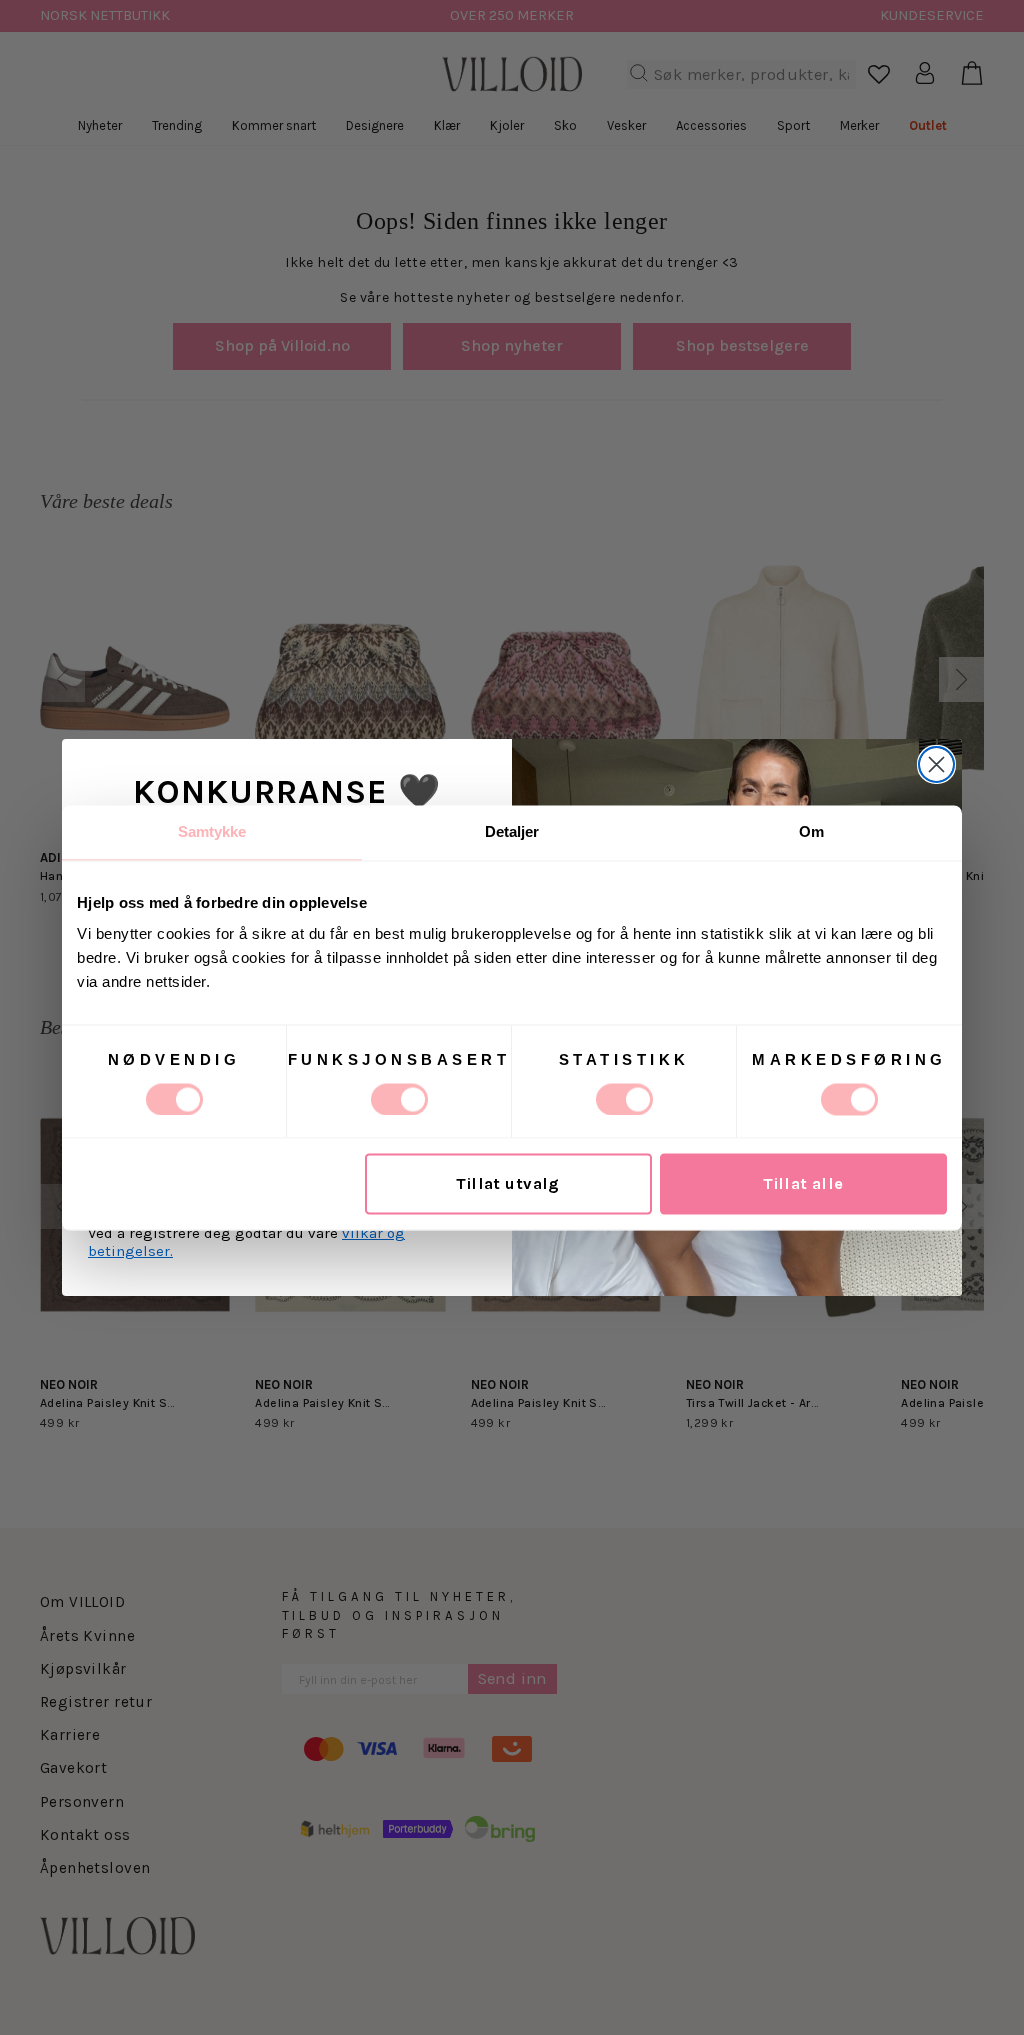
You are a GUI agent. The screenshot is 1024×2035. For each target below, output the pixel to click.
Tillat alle (803, 1183)
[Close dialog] (936, 764)
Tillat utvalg (507, 1183)
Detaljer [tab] (512, 831)
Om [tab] (811, 831)
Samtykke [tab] (212, 831)
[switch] (399, 1099)
